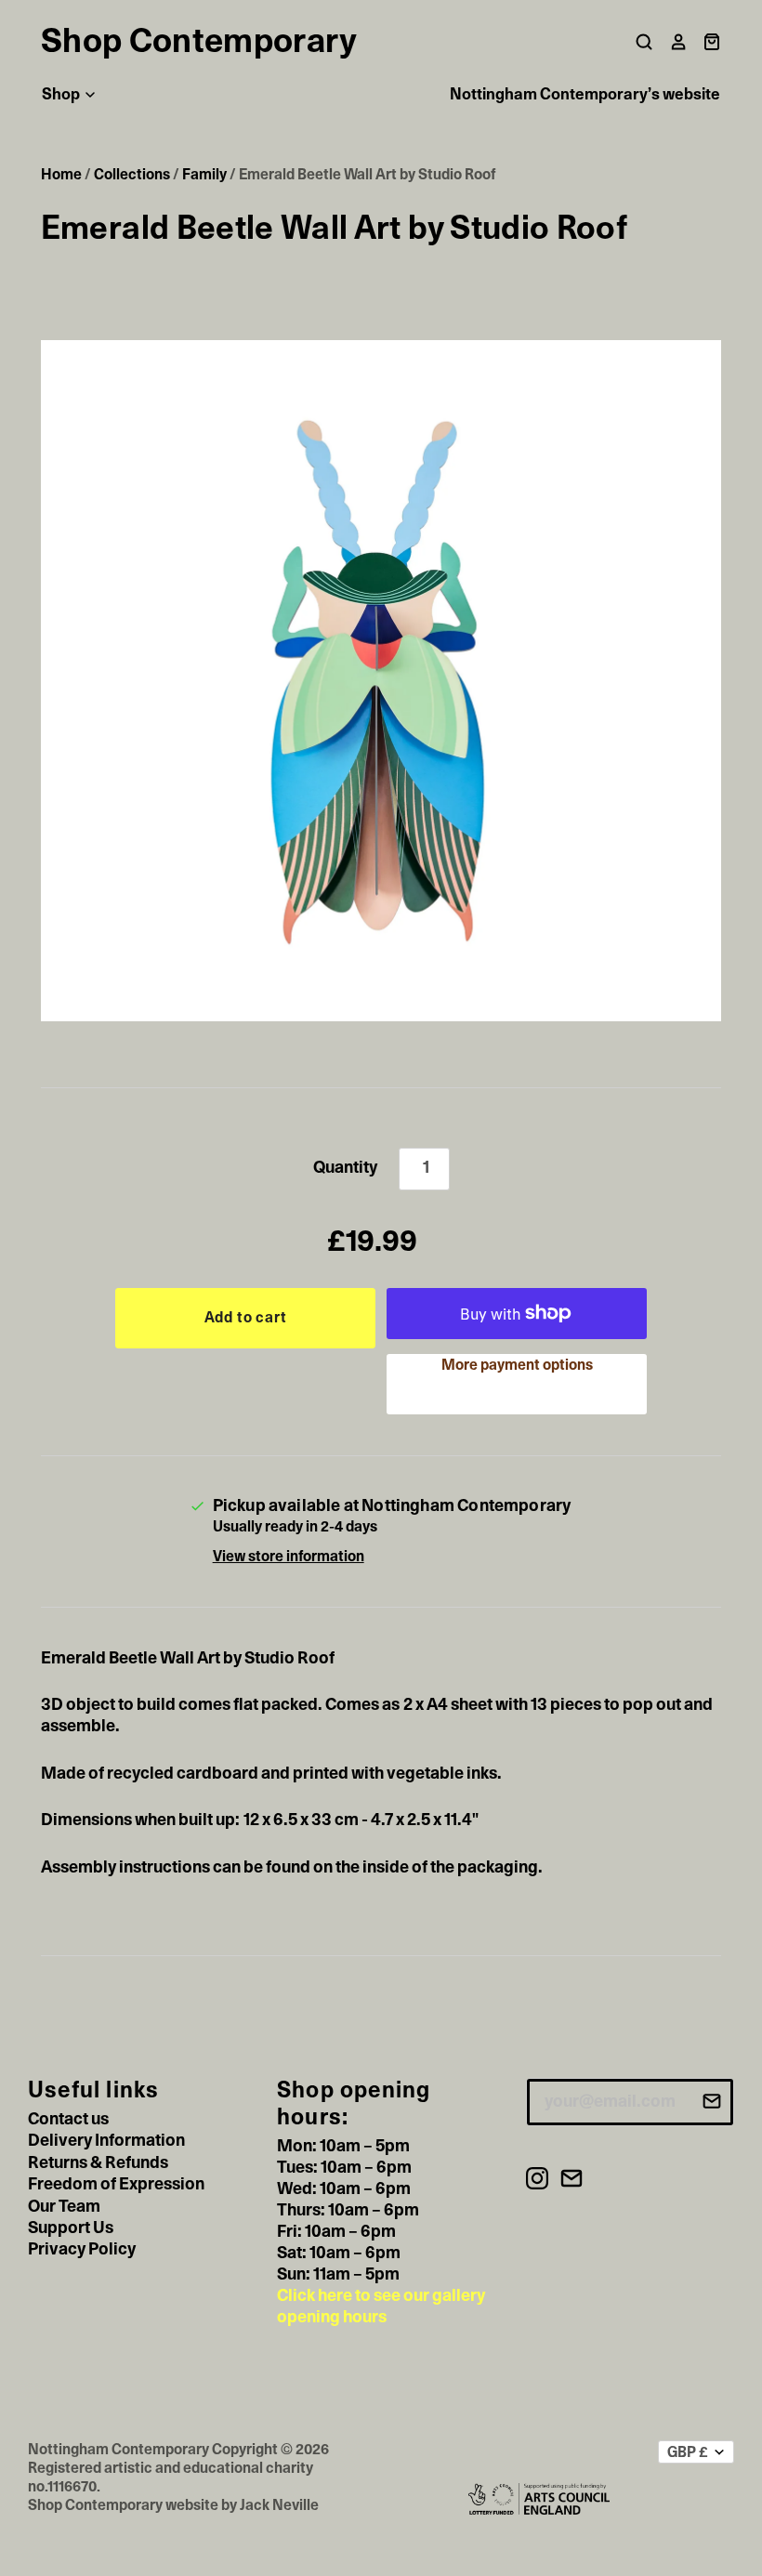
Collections (132, 175)
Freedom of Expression (116, 2185)
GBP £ (688, 2452)
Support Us (71, 2228)
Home (61, 175)
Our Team (64, 2207)
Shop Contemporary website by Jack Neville (173, 2505)
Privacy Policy (82, 2250)
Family (204, 175)
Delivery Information (106, 2141)
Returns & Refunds (98, 2163)
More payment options (517, 1365)
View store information (289, 1557)
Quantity (345, 1168)
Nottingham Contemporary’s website (585, 94)
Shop (62, 94)
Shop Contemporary (199, 42)
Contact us (68, 2120)
